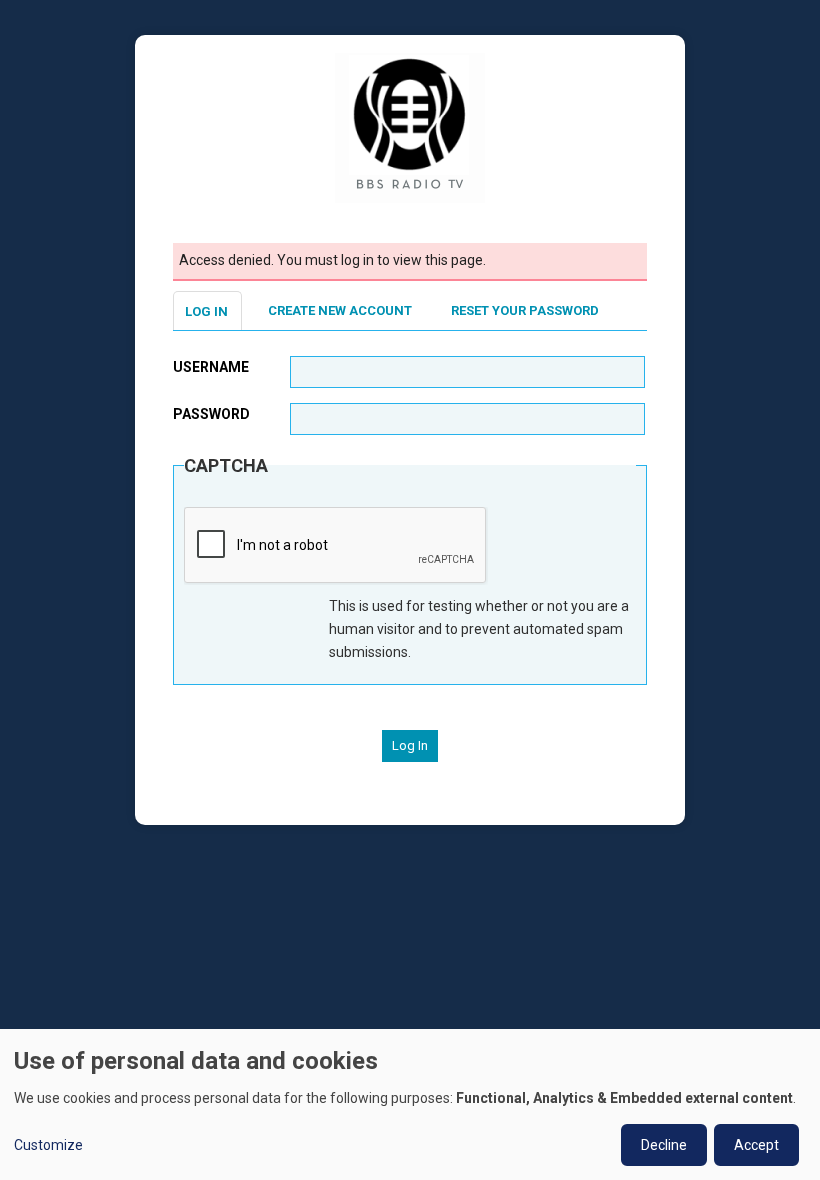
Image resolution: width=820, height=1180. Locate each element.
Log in (206, 311)
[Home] (410, 127)
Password (211, 414)
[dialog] (410, 1104)
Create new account (340, 310)
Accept (756, 1145)
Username (211, 367)
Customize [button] (48, 1145)
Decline (664, 1145)
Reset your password (525, 310)
